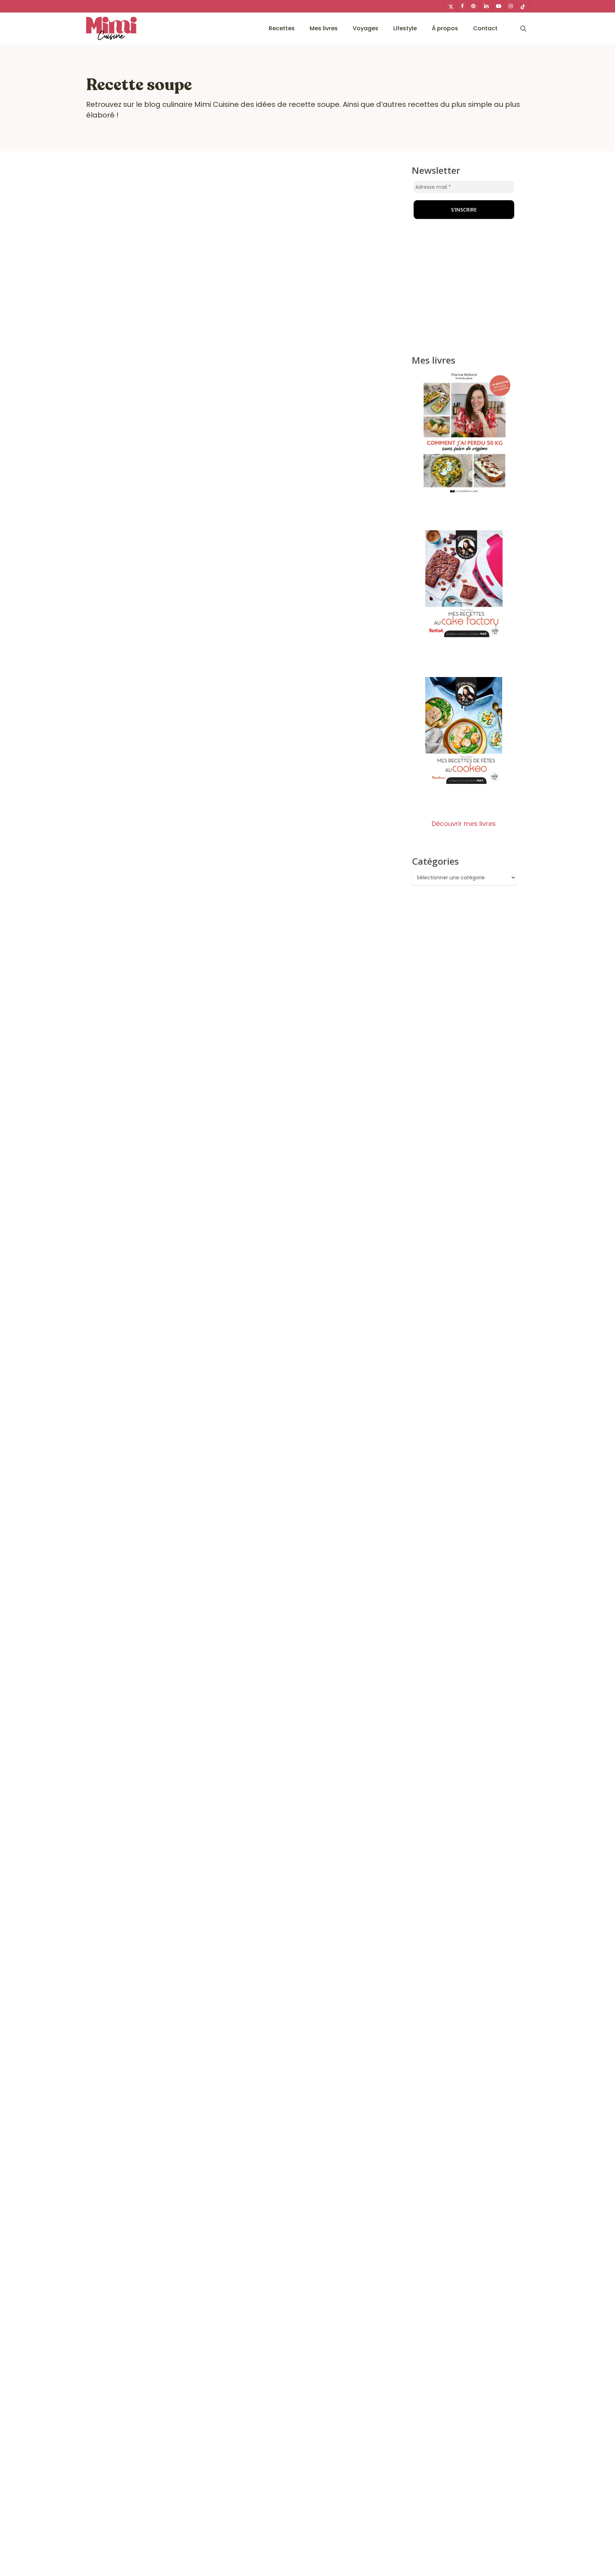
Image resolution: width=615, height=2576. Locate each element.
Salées (310, 1449)
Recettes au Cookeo (214, 1449)
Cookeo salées (117, 1449)
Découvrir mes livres (464, 824)
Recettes (170, 1449)
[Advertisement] (464, 290)
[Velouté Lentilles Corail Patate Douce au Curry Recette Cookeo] (242, 842)
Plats (147, 1449)
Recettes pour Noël (271, 1449)
